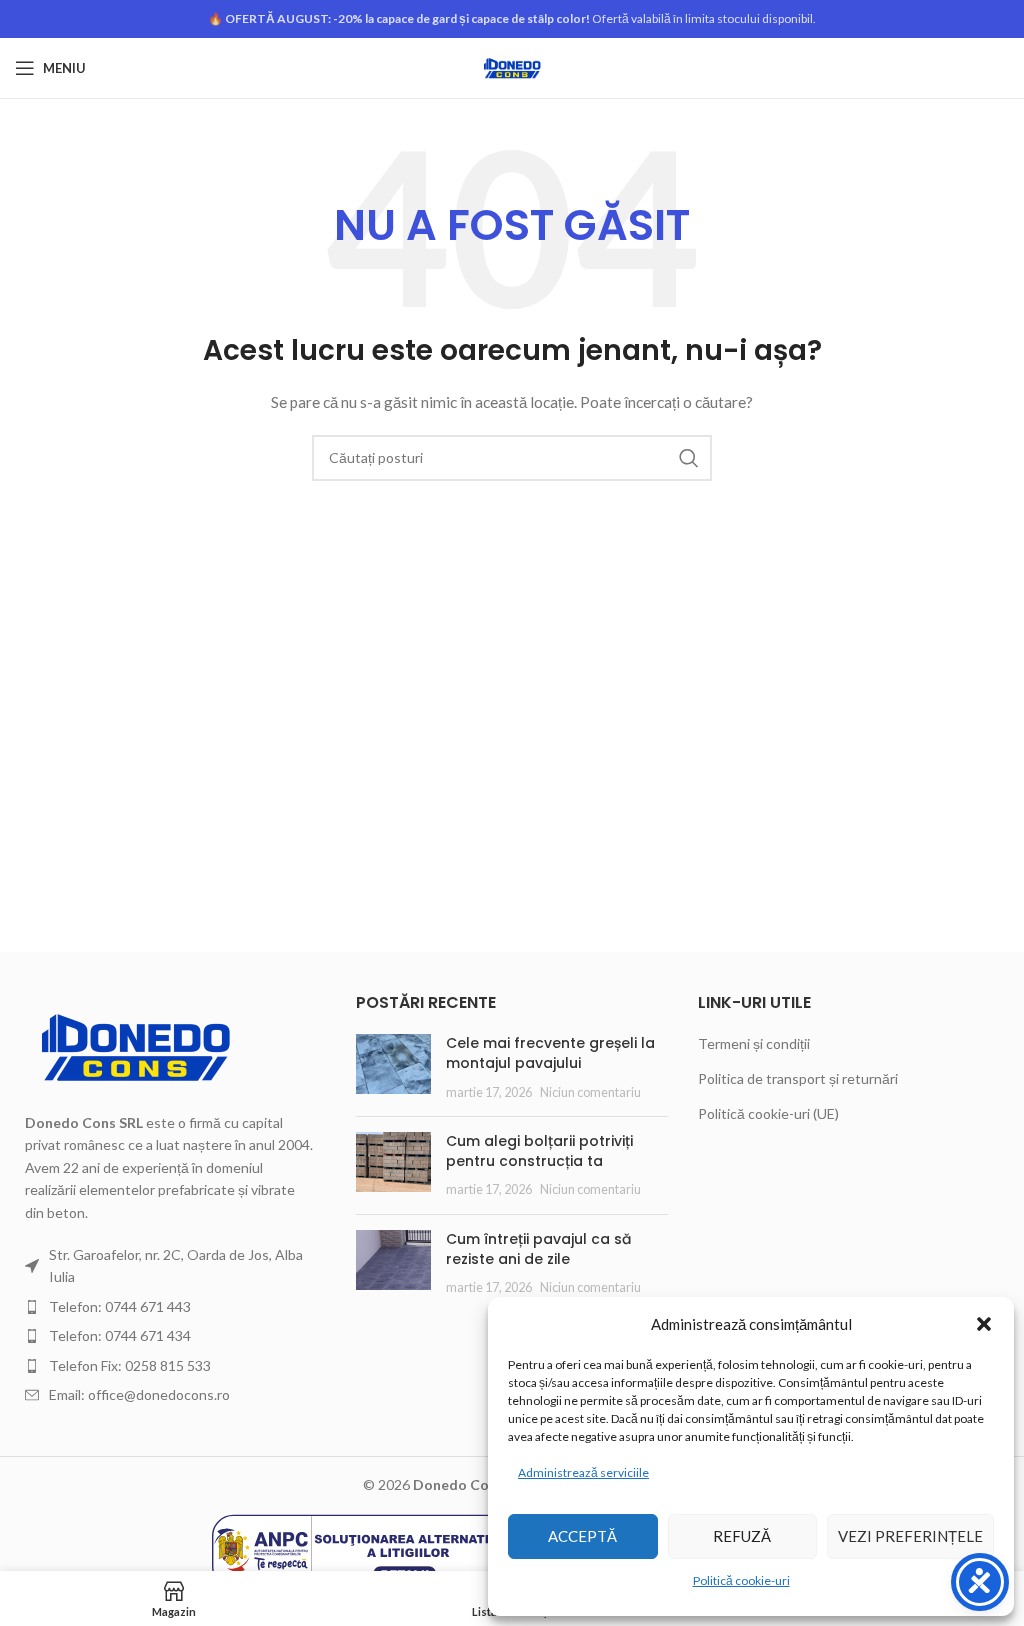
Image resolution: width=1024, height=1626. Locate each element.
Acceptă (582, 1536)
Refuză (742, 1536)
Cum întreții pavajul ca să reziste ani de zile (538, 1249)
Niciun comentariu (590, 1092)
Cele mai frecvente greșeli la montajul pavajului (550, 1053)
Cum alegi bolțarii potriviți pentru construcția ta (539, 1151)
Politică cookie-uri (741, 1580)
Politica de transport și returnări (798, 1078)
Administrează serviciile (583, 1472)
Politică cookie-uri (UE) (768, 1113)
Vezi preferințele (910, 1536)
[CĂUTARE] (689, 458)
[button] (984, 1324)
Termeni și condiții (754, 1043)
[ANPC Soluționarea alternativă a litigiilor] (362, 1549)
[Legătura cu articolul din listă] (170, 1307)
